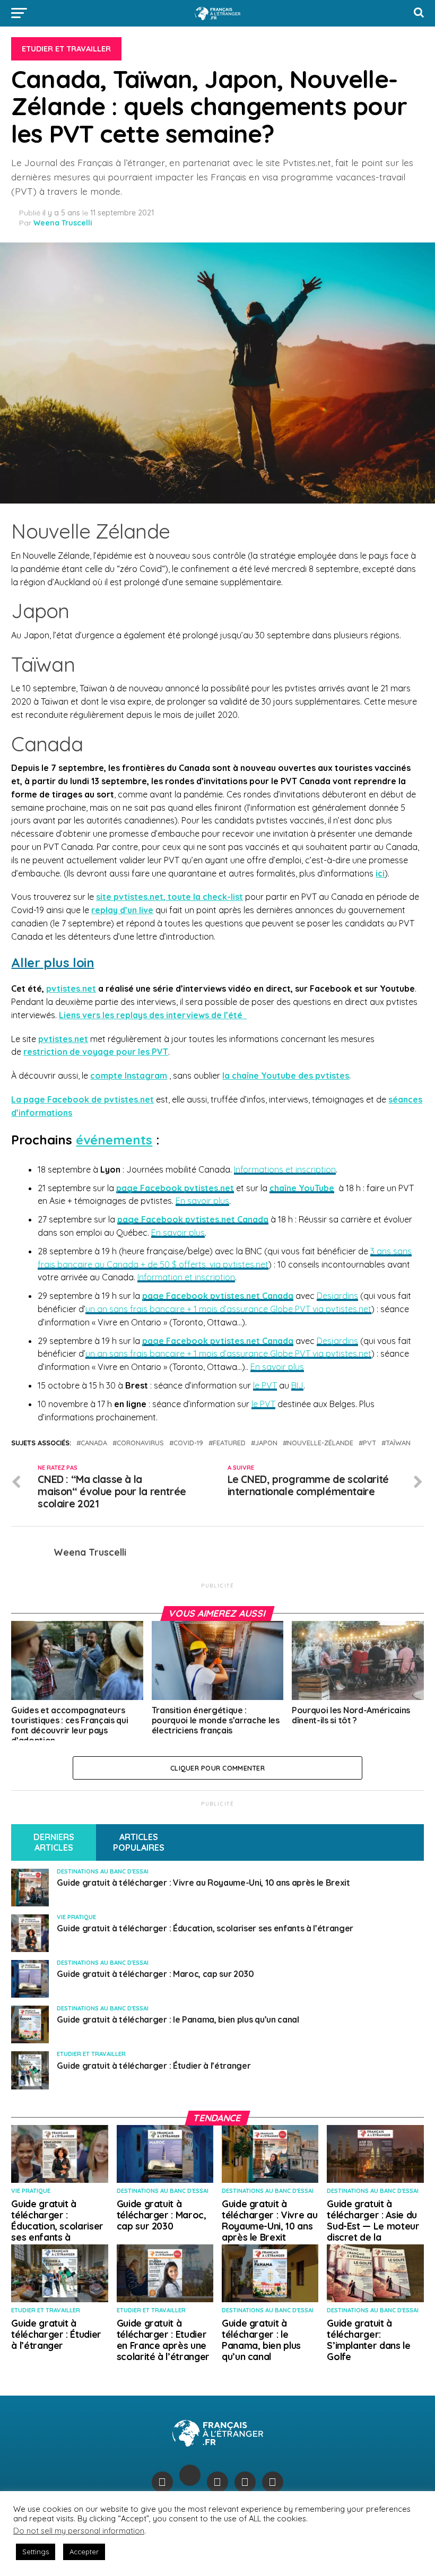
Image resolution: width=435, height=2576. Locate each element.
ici (380, 873)
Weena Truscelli (63, 223)
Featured (229, 1443)
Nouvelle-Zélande (320, 1443)
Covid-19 (188, 1443)
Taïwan (398, 1443)
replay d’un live (122, 910)
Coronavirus (140, 1443)
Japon (266, 1443)
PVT (369, 1443)
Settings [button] (36, 2552)
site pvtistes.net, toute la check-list (169, 897)
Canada (94, 1443)
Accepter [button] (84, 2552)
